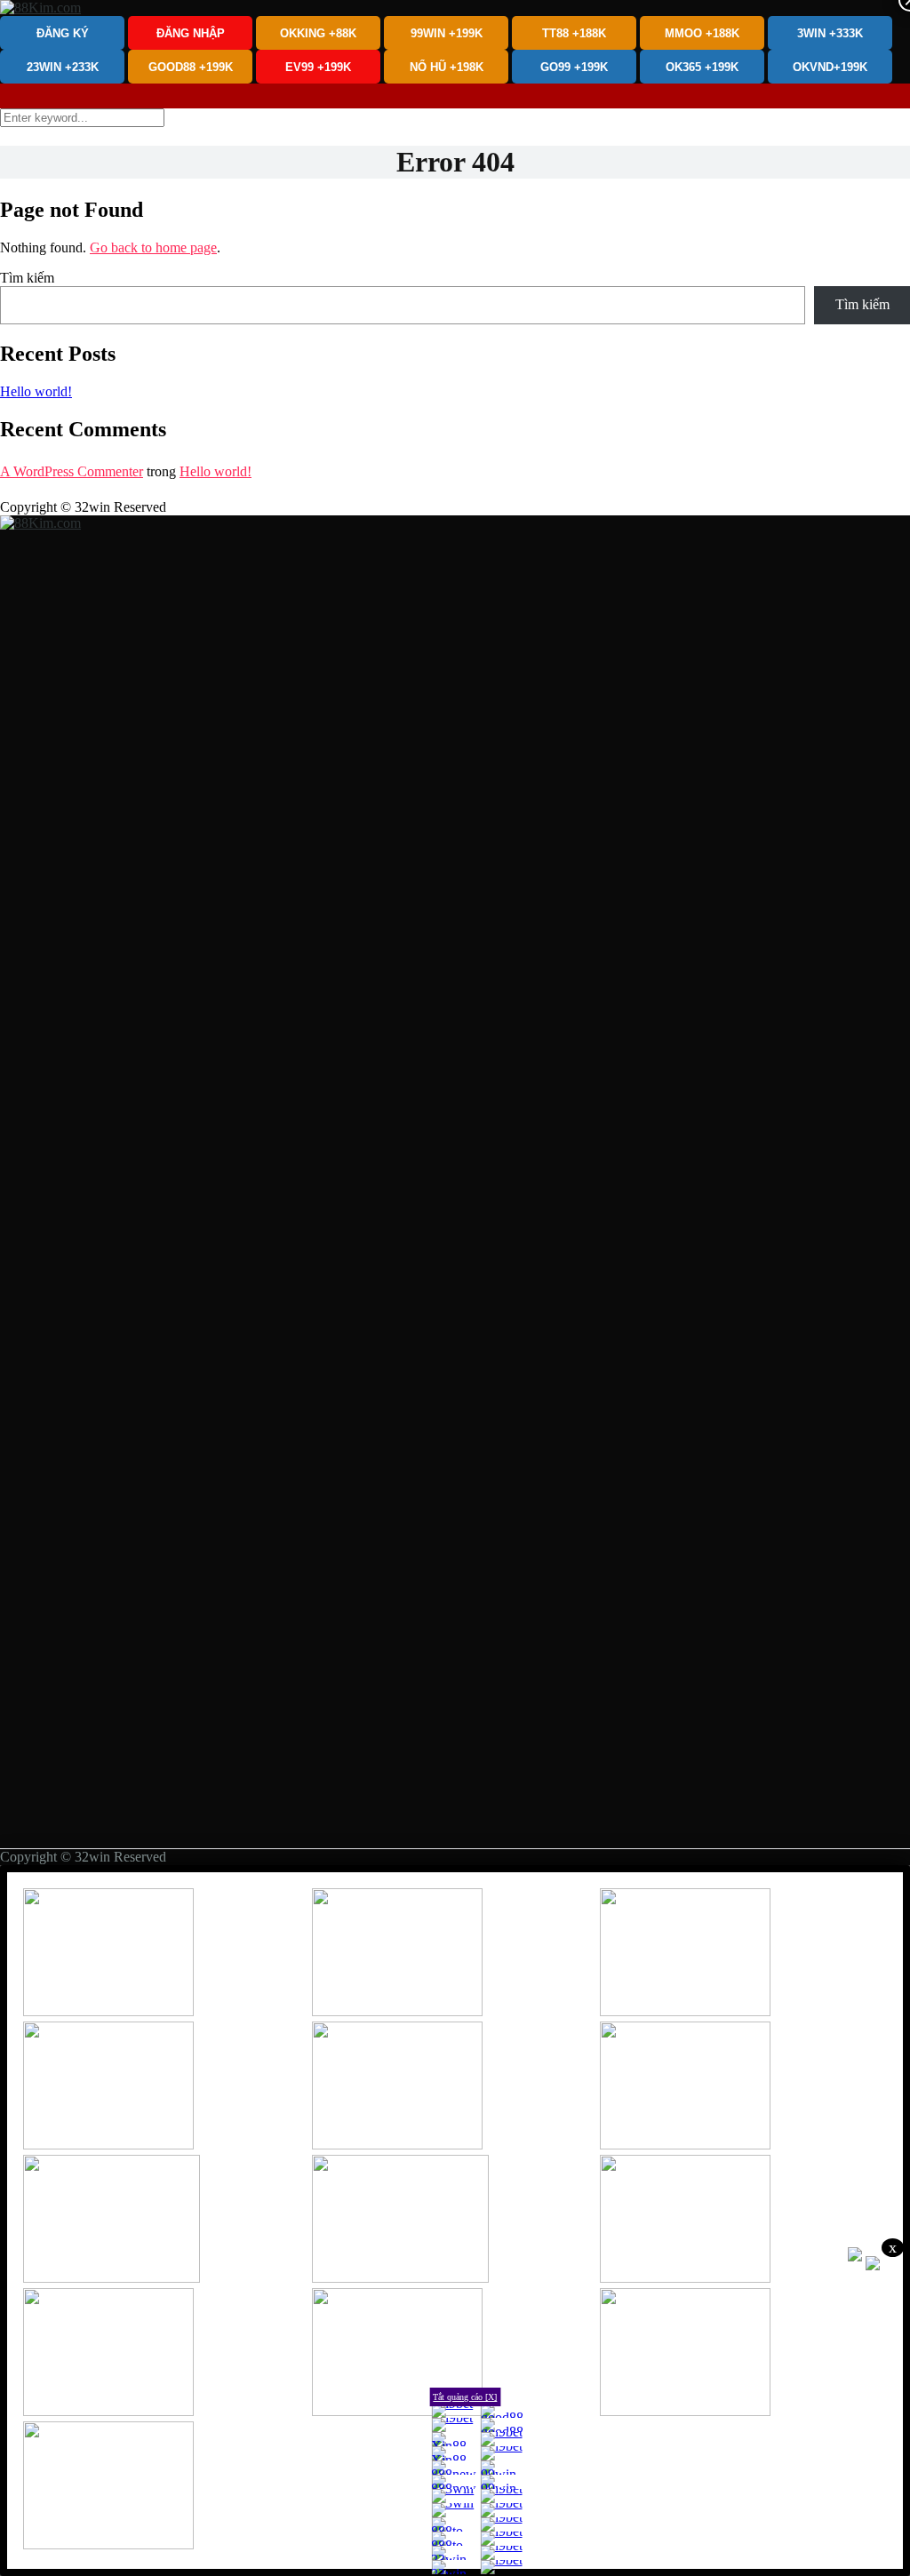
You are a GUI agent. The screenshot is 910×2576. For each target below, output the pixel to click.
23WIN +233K (63, 67)
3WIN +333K (830, 33)
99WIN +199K (447, 33)
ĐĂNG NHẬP (191, 33)
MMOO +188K (702, 33)
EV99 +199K (318, 67)
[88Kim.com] (40, 8)
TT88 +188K (574, 33)
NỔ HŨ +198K (447, 67)
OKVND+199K (830, 67)
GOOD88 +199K (191, 67)
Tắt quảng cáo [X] (465, 2397)
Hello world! (36, 391)
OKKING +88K (318, 33)
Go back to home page (153, 247)
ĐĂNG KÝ (63, 33)
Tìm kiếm (27, 278)
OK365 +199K (702, 67)
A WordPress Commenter (72, 471)
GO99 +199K (574, 67)
